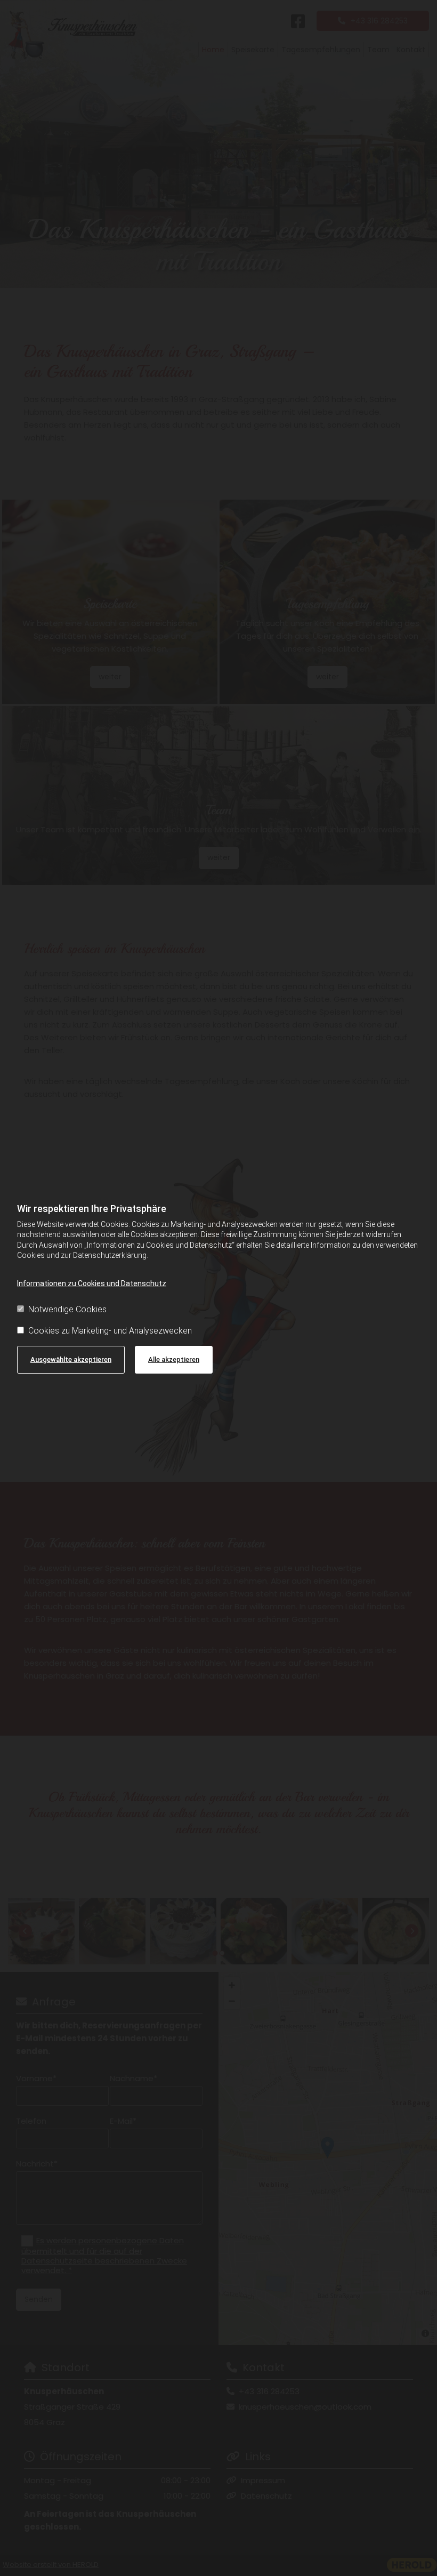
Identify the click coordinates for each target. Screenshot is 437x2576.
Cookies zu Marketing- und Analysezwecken (110, 1331)
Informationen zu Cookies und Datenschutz (92, 1283)
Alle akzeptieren (174, 1359)
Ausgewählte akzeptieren (71, 1359)
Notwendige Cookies (67, 1309)
